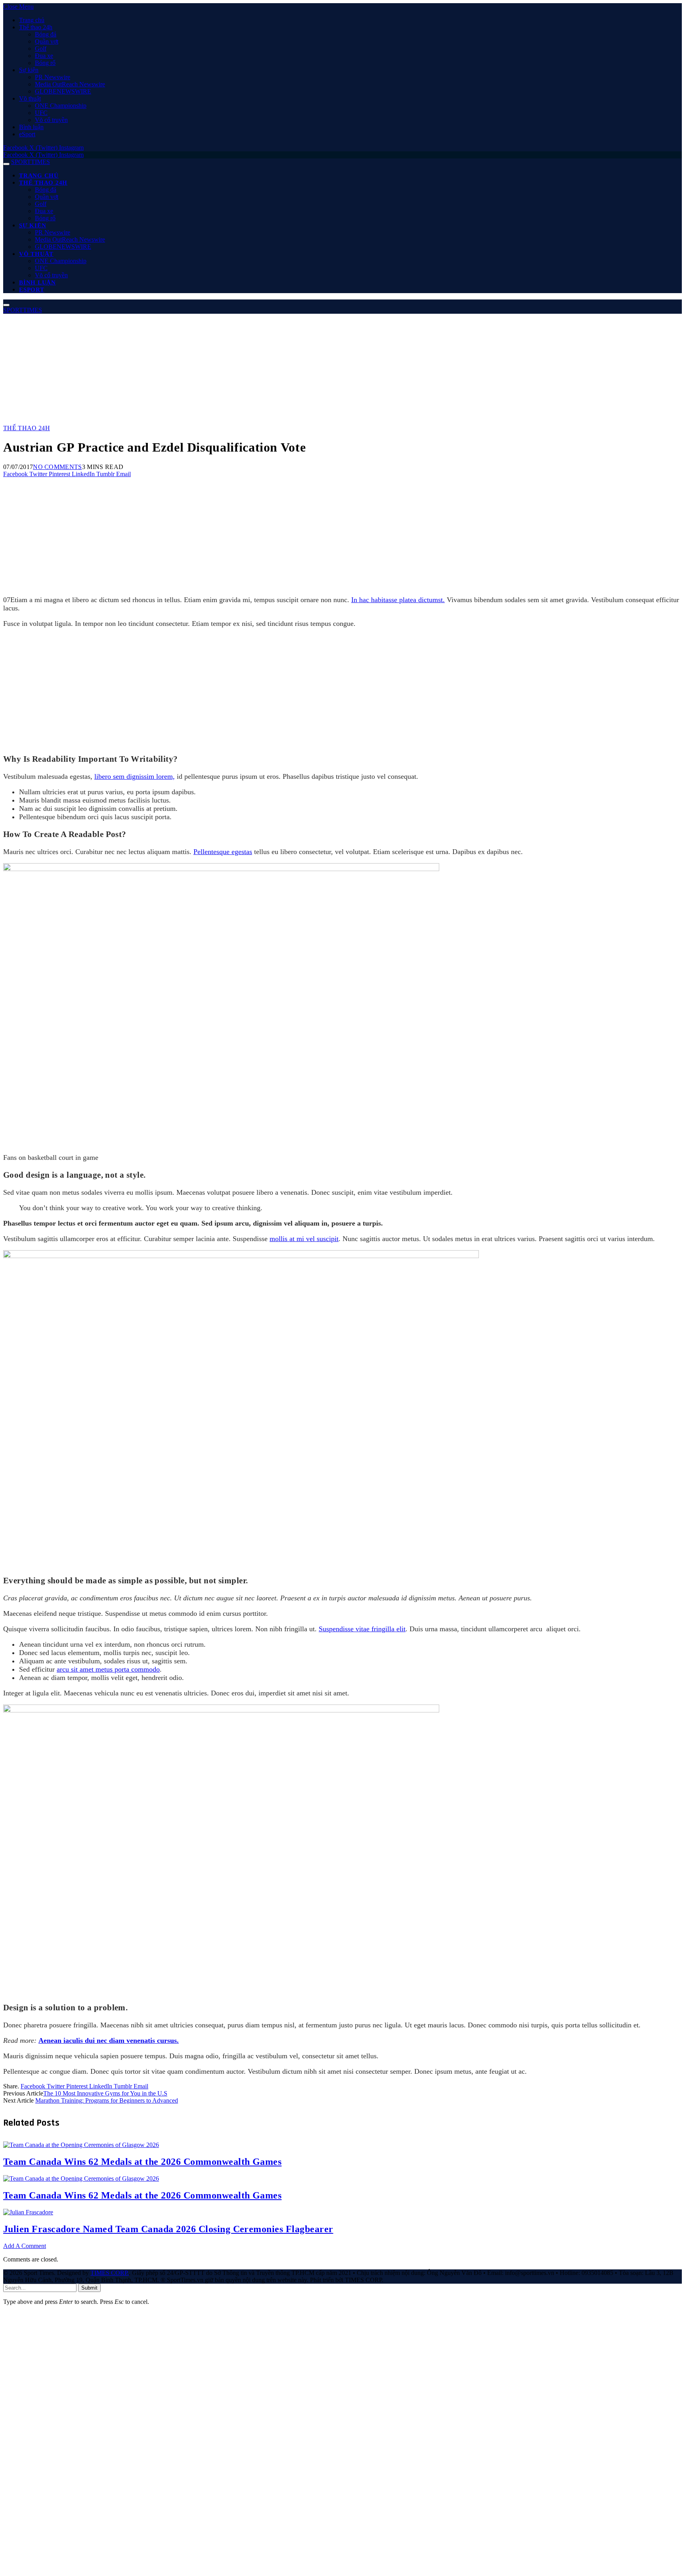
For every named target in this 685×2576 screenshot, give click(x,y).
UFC (41, 113)
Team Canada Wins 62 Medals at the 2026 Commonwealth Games (142, 2162)
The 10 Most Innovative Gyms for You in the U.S (105, 2093)
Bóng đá (46, 34)
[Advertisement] (241, 369)
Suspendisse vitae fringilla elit (362, 1629)
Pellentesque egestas (223, 852)
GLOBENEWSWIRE (63, 91)
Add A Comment (25, 2246)
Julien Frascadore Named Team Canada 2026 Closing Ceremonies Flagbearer (168, 2229)
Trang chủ (32, 20)
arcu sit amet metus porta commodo (108, 1669)
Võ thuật (30, 98)
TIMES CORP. (110, 2273)
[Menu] (6, 164)
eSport (27, 134)
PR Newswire (53, 77)
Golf (41, 49)
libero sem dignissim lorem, (135, 776)
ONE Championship (61, 106)
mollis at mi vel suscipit (304, 1239)
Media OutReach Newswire (70, 84)
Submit (89, 2288)
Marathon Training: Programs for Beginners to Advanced (107, 2100)
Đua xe (44, 56)
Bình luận (31, 127)
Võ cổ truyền (51, 120)
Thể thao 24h (36, 27)
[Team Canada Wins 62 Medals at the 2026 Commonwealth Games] (81, 2359)
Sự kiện (29, 70)
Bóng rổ (45, 63)
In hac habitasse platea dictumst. (398, 600)
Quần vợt (47, 41)
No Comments (57, 467)
